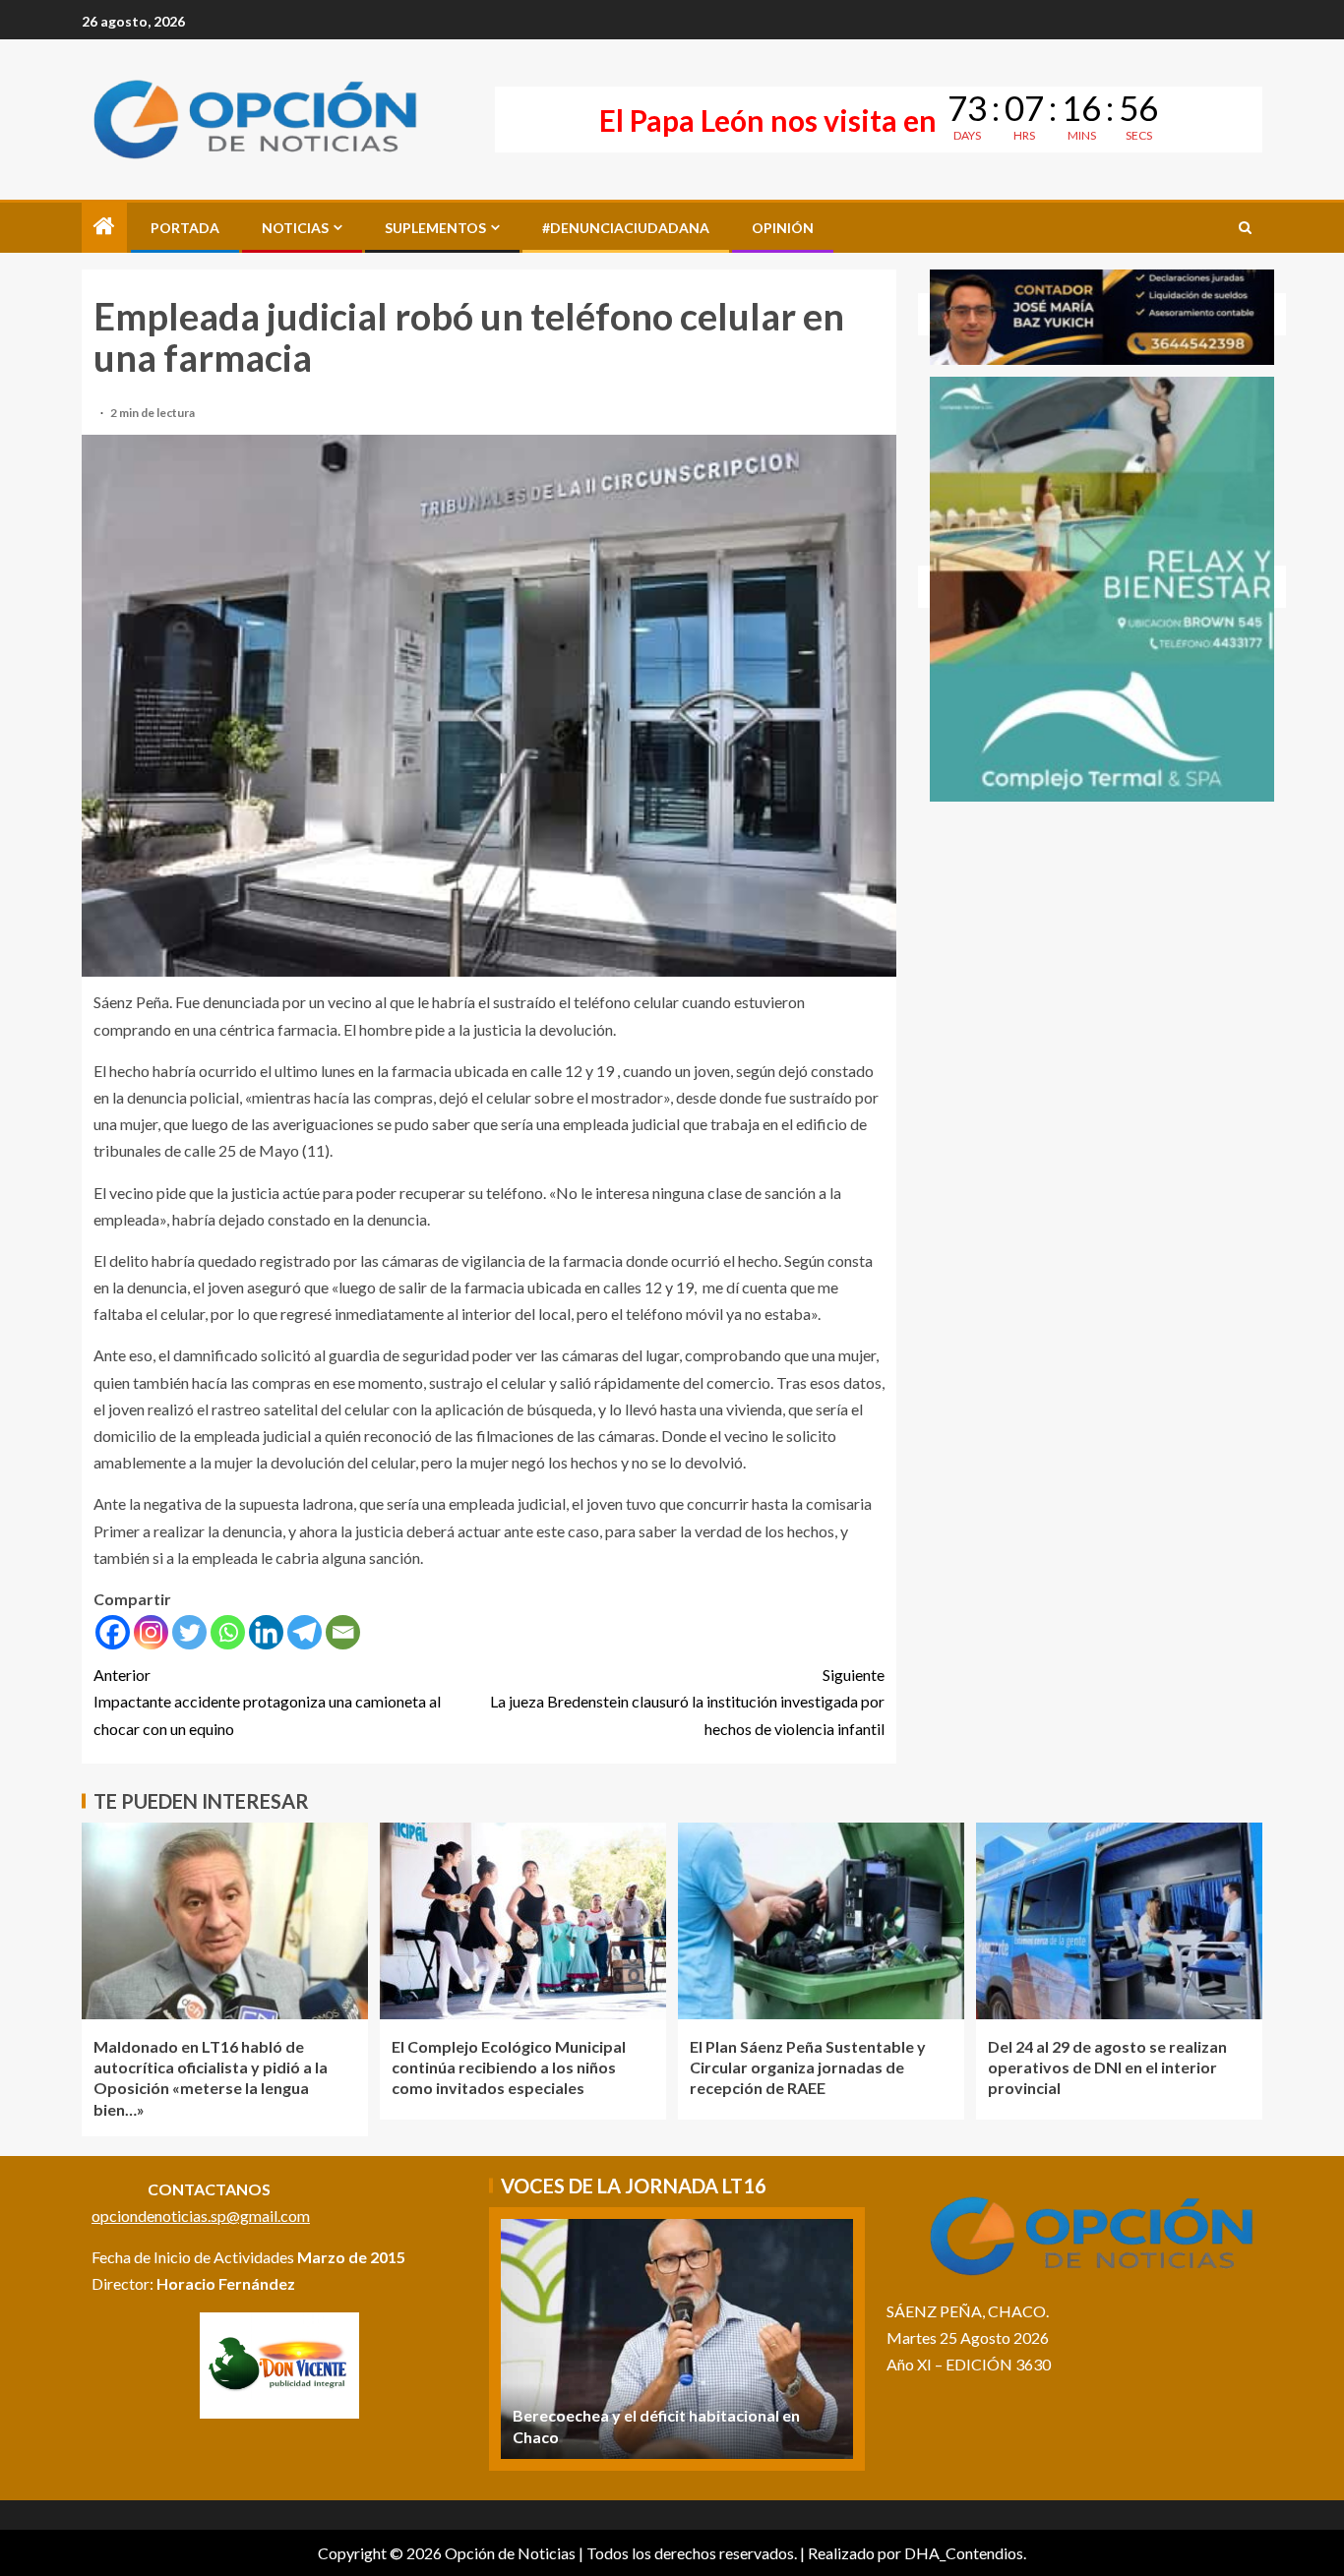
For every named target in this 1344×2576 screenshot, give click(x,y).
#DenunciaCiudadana (626, 228)
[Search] (1245, 228)
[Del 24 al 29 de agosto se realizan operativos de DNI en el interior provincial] (1119, 1921)
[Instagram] (151, 1632)
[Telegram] (305, 1632)
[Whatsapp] (228, 1632)
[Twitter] (189, 1632)
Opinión (783, 228)
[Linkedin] (266, 1632)
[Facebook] (113, 1632)
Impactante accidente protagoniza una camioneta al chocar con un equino (267, 1701)
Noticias (295, 228)
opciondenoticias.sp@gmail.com (201, 2216)
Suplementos (435, 228)
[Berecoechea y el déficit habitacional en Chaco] (677, 2339)
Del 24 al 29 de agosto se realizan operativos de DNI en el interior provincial (1107, 2067)
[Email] (343, 1632)
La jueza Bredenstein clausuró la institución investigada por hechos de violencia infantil (687, 1701)
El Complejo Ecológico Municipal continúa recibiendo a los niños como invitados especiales (509, 2067)
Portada (185, 228)
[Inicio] (104, 227)
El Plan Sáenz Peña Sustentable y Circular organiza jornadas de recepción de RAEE (808, 2067)
